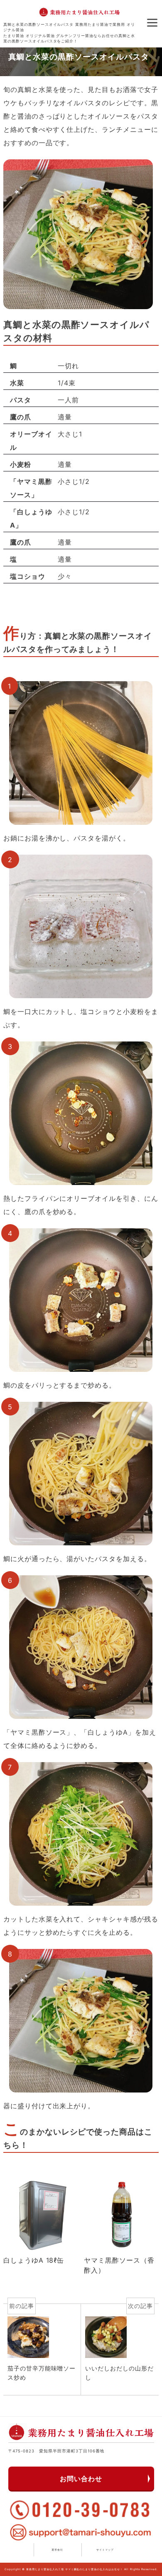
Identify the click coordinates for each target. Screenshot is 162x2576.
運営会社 (57, 2550)
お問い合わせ (81, 2479)
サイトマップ (105, 2550)
